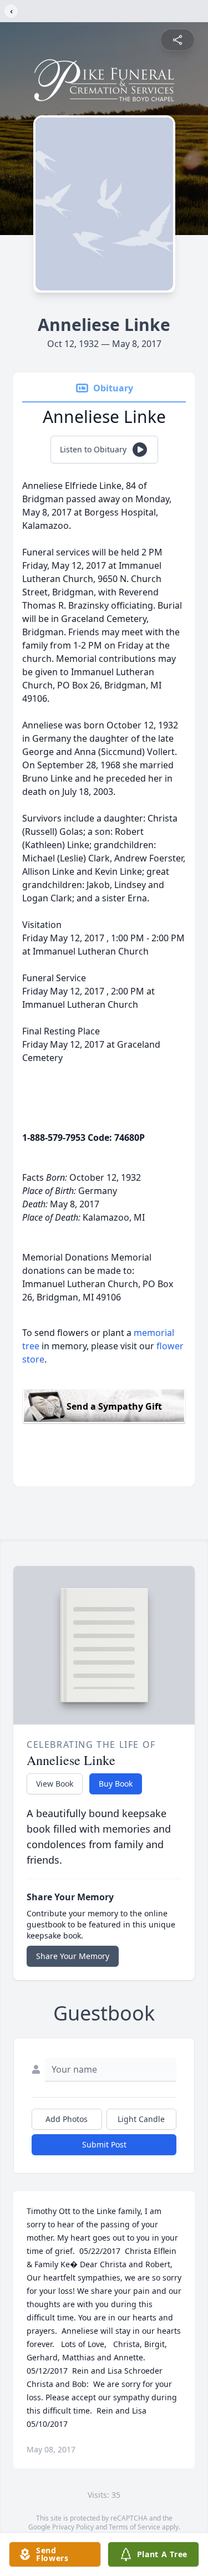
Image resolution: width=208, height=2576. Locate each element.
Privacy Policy (73, 2527)
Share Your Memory (73, 1956)
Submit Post (104, 2144)
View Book (55, 1784)
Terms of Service (135, 2527)
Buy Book (116, 1784)
